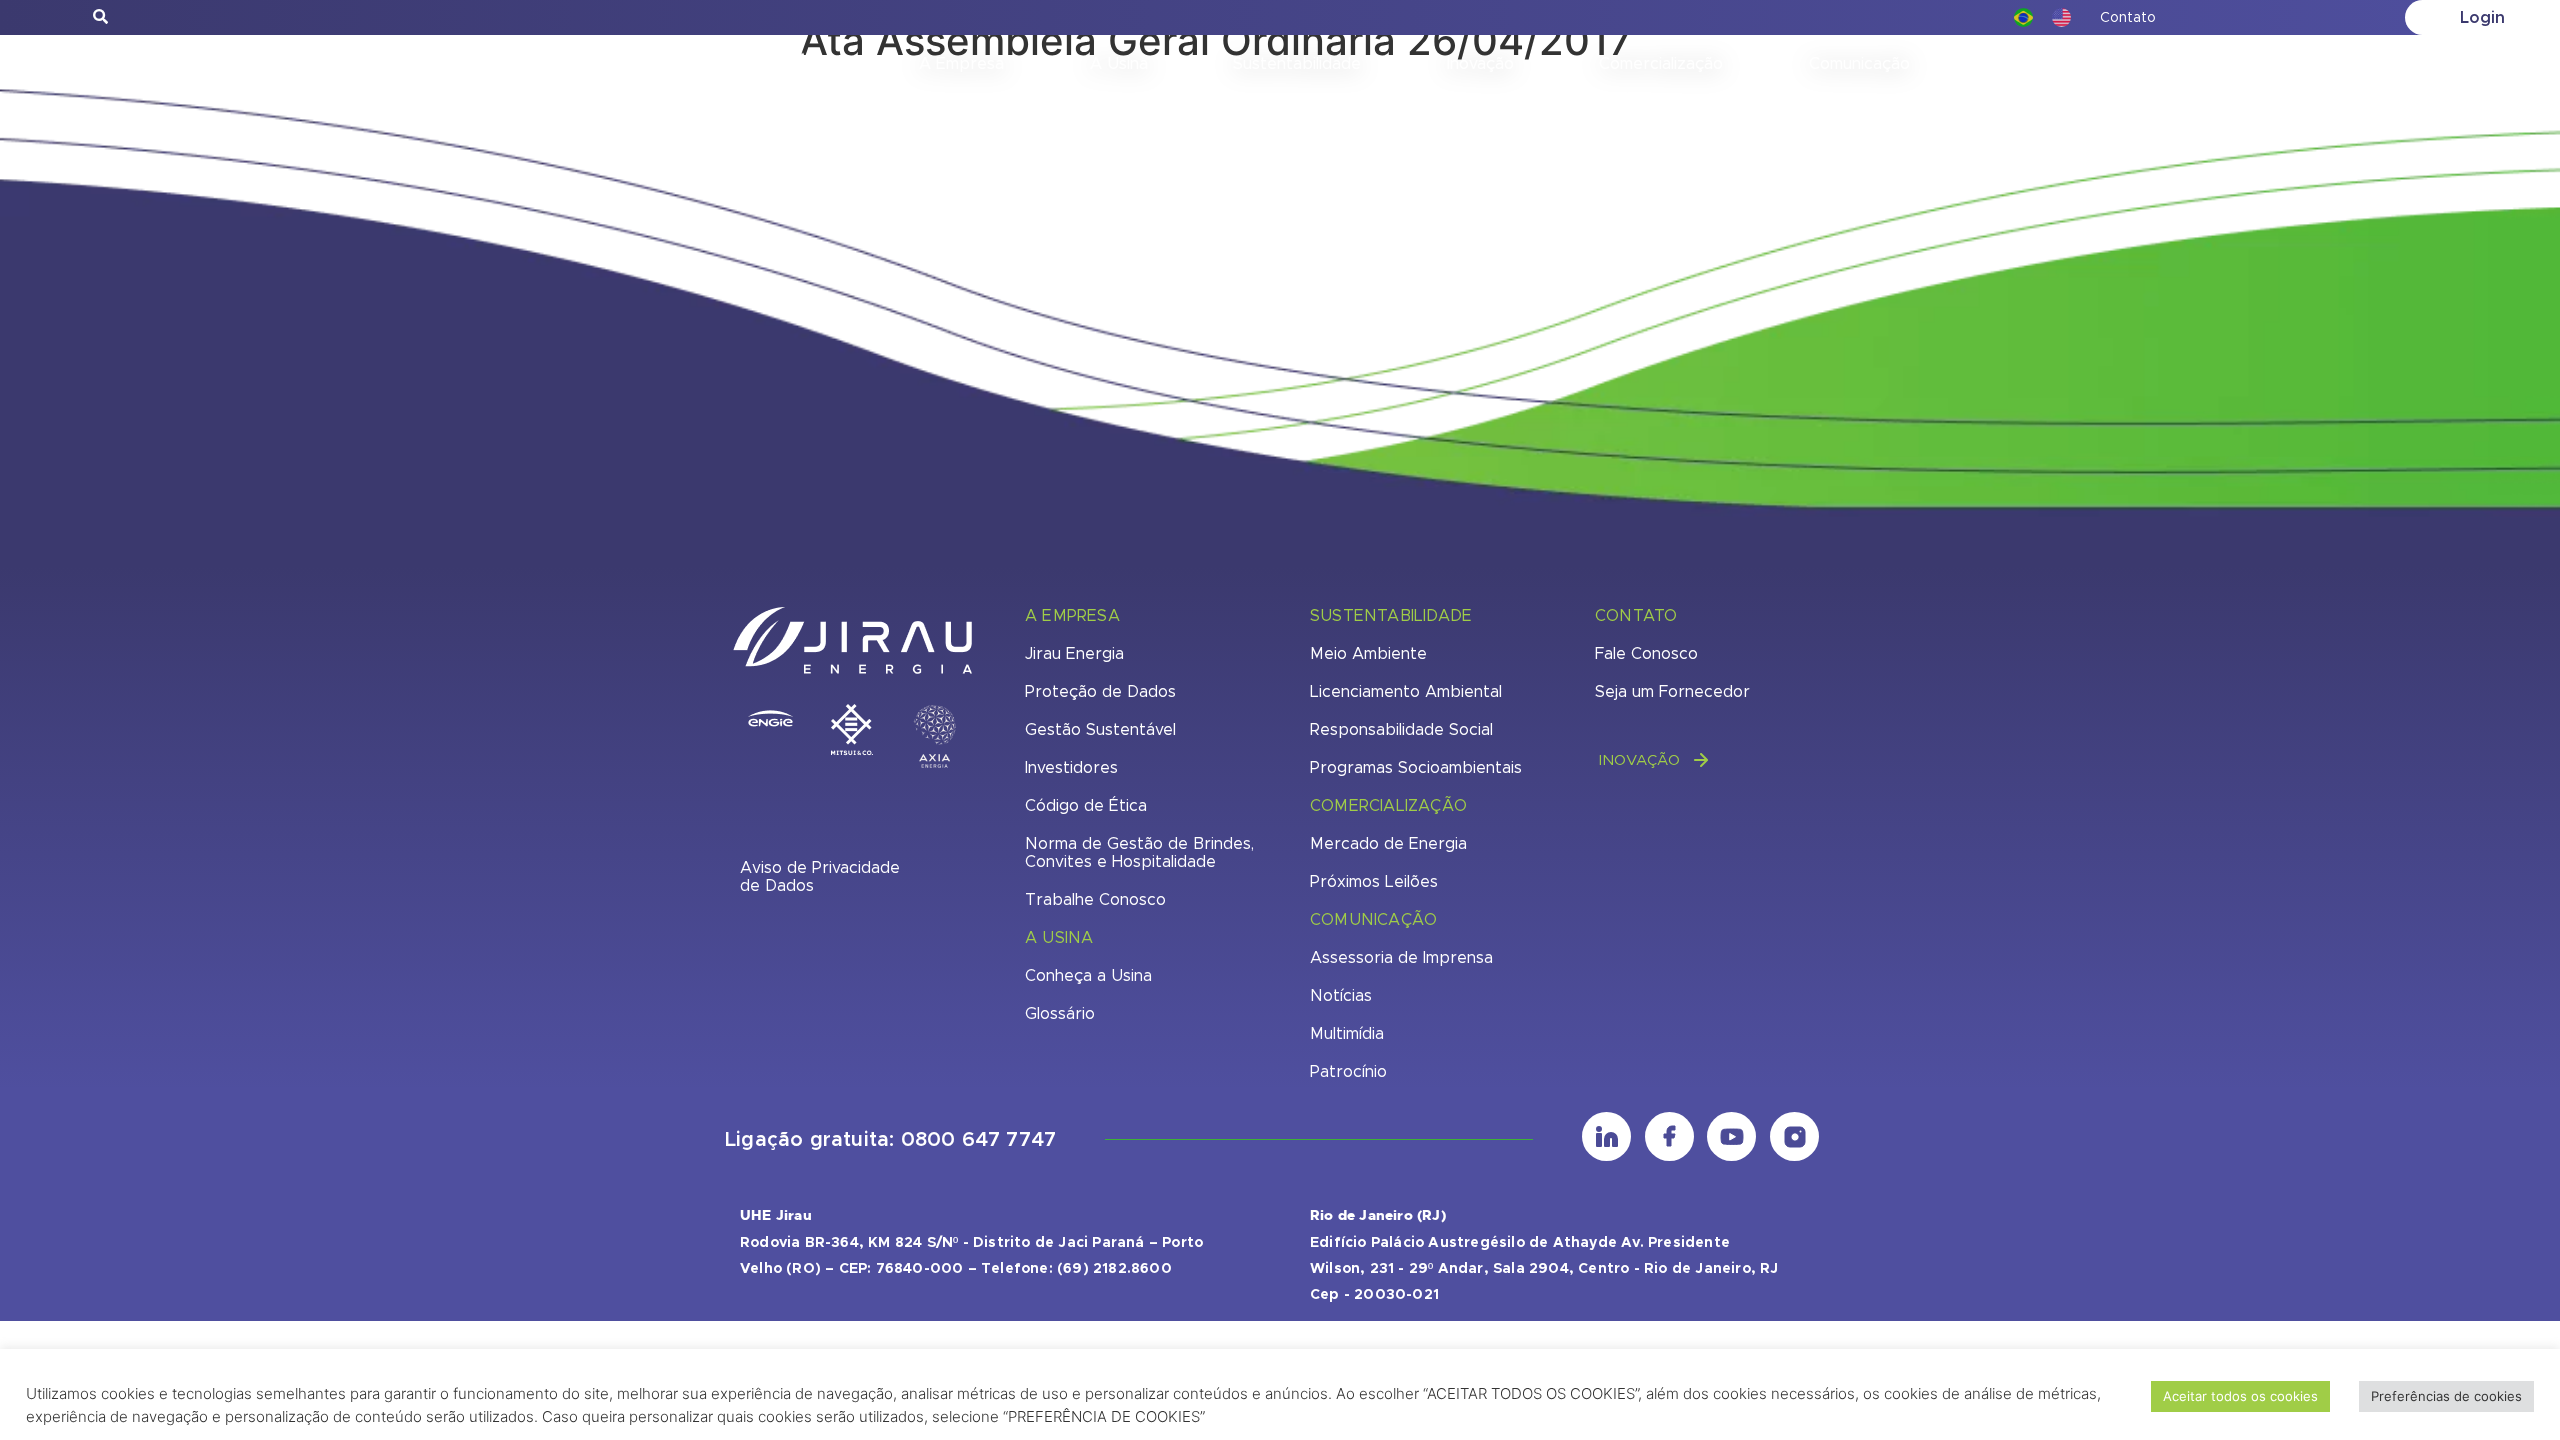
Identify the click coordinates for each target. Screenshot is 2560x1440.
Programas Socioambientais (1416, 768)
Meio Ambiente (1368, 654)
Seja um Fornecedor (1672, 692)
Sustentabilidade (1297, 64)
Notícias (1341, 996)
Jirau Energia (1074, 654)
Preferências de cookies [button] (2446, 1396)
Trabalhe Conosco (1095, 900)
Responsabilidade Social (1401, 730)
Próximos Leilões (1374, 882)
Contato (2128, 18)
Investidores (1071, 768)
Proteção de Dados (1100, 692)
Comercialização (1661, 64)
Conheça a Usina (1088, 976)
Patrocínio (1348, 1072)
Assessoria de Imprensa (1401, 958)
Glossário (1060, 1014)
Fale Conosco (1646, 654)
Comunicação (1859, 64)
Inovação (1480, 64)
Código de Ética (1086, 806)
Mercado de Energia (1388, 844)
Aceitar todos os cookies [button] (2240, 1396)
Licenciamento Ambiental (1406, 692)
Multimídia (1347, 1034)
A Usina (1119, 64)
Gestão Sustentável (1100, 730)
